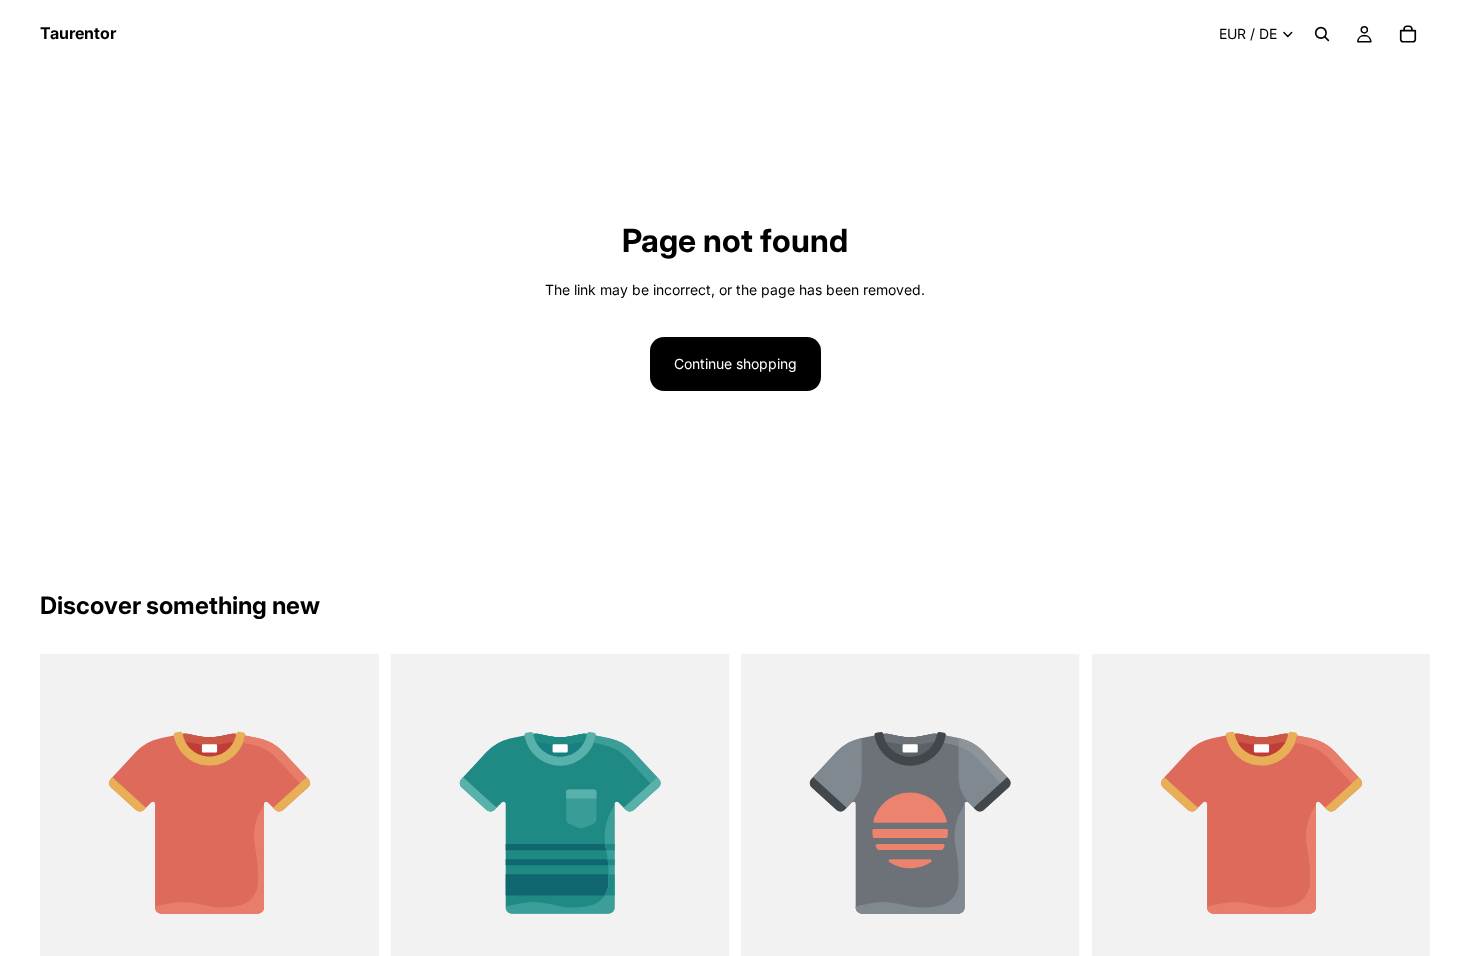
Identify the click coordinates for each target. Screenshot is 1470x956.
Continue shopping (735, 363)
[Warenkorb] (1408, 34)
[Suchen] (1322, 34)
